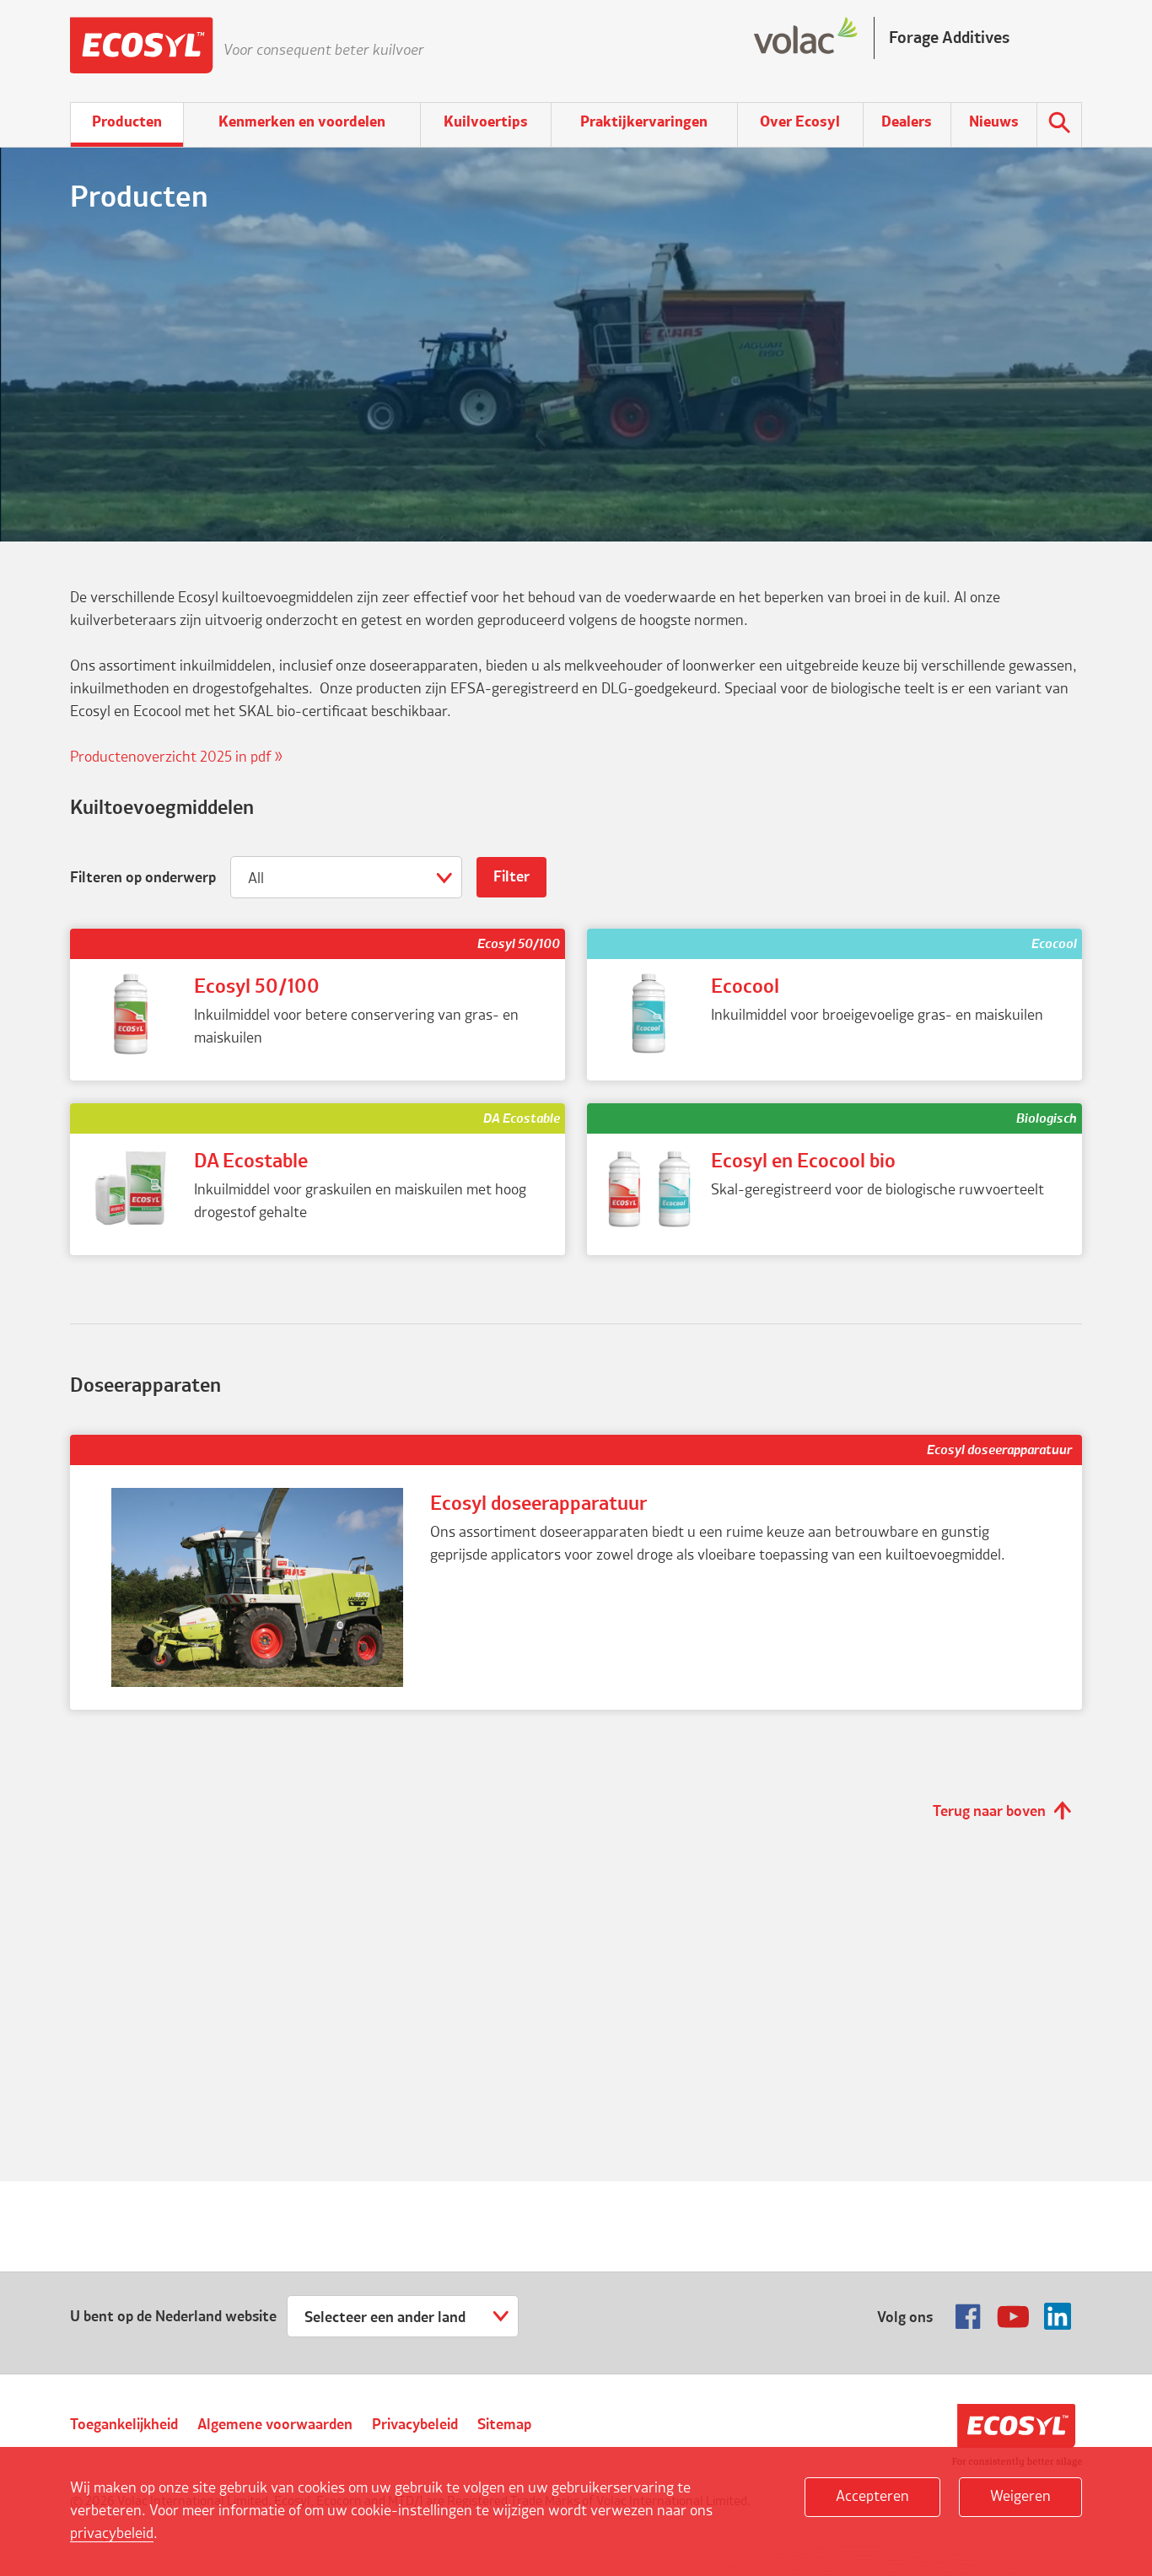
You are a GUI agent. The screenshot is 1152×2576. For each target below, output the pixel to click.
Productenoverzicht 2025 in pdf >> (177, 757)
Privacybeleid (415, 2425)
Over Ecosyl (800, 122)
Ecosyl (142, 51)
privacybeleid (112, 2534)
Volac (1017, 2436)
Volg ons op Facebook (968, 2316)
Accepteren (872, 2497)
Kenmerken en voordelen (302, 122)
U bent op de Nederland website (173, 2317)
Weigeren (1020, 2497)
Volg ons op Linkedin (1058, 2316)
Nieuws (994, 122)
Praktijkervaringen (644, 122)
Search (1059, 125)
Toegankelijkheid (124, 2425)
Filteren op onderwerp (143, 878)
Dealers (907, 122)
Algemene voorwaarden (275, 2425)
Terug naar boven (989, 1812)
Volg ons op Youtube (1013, 2316)
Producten (127, 122)
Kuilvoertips (486, 122)
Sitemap (504, 2425)
